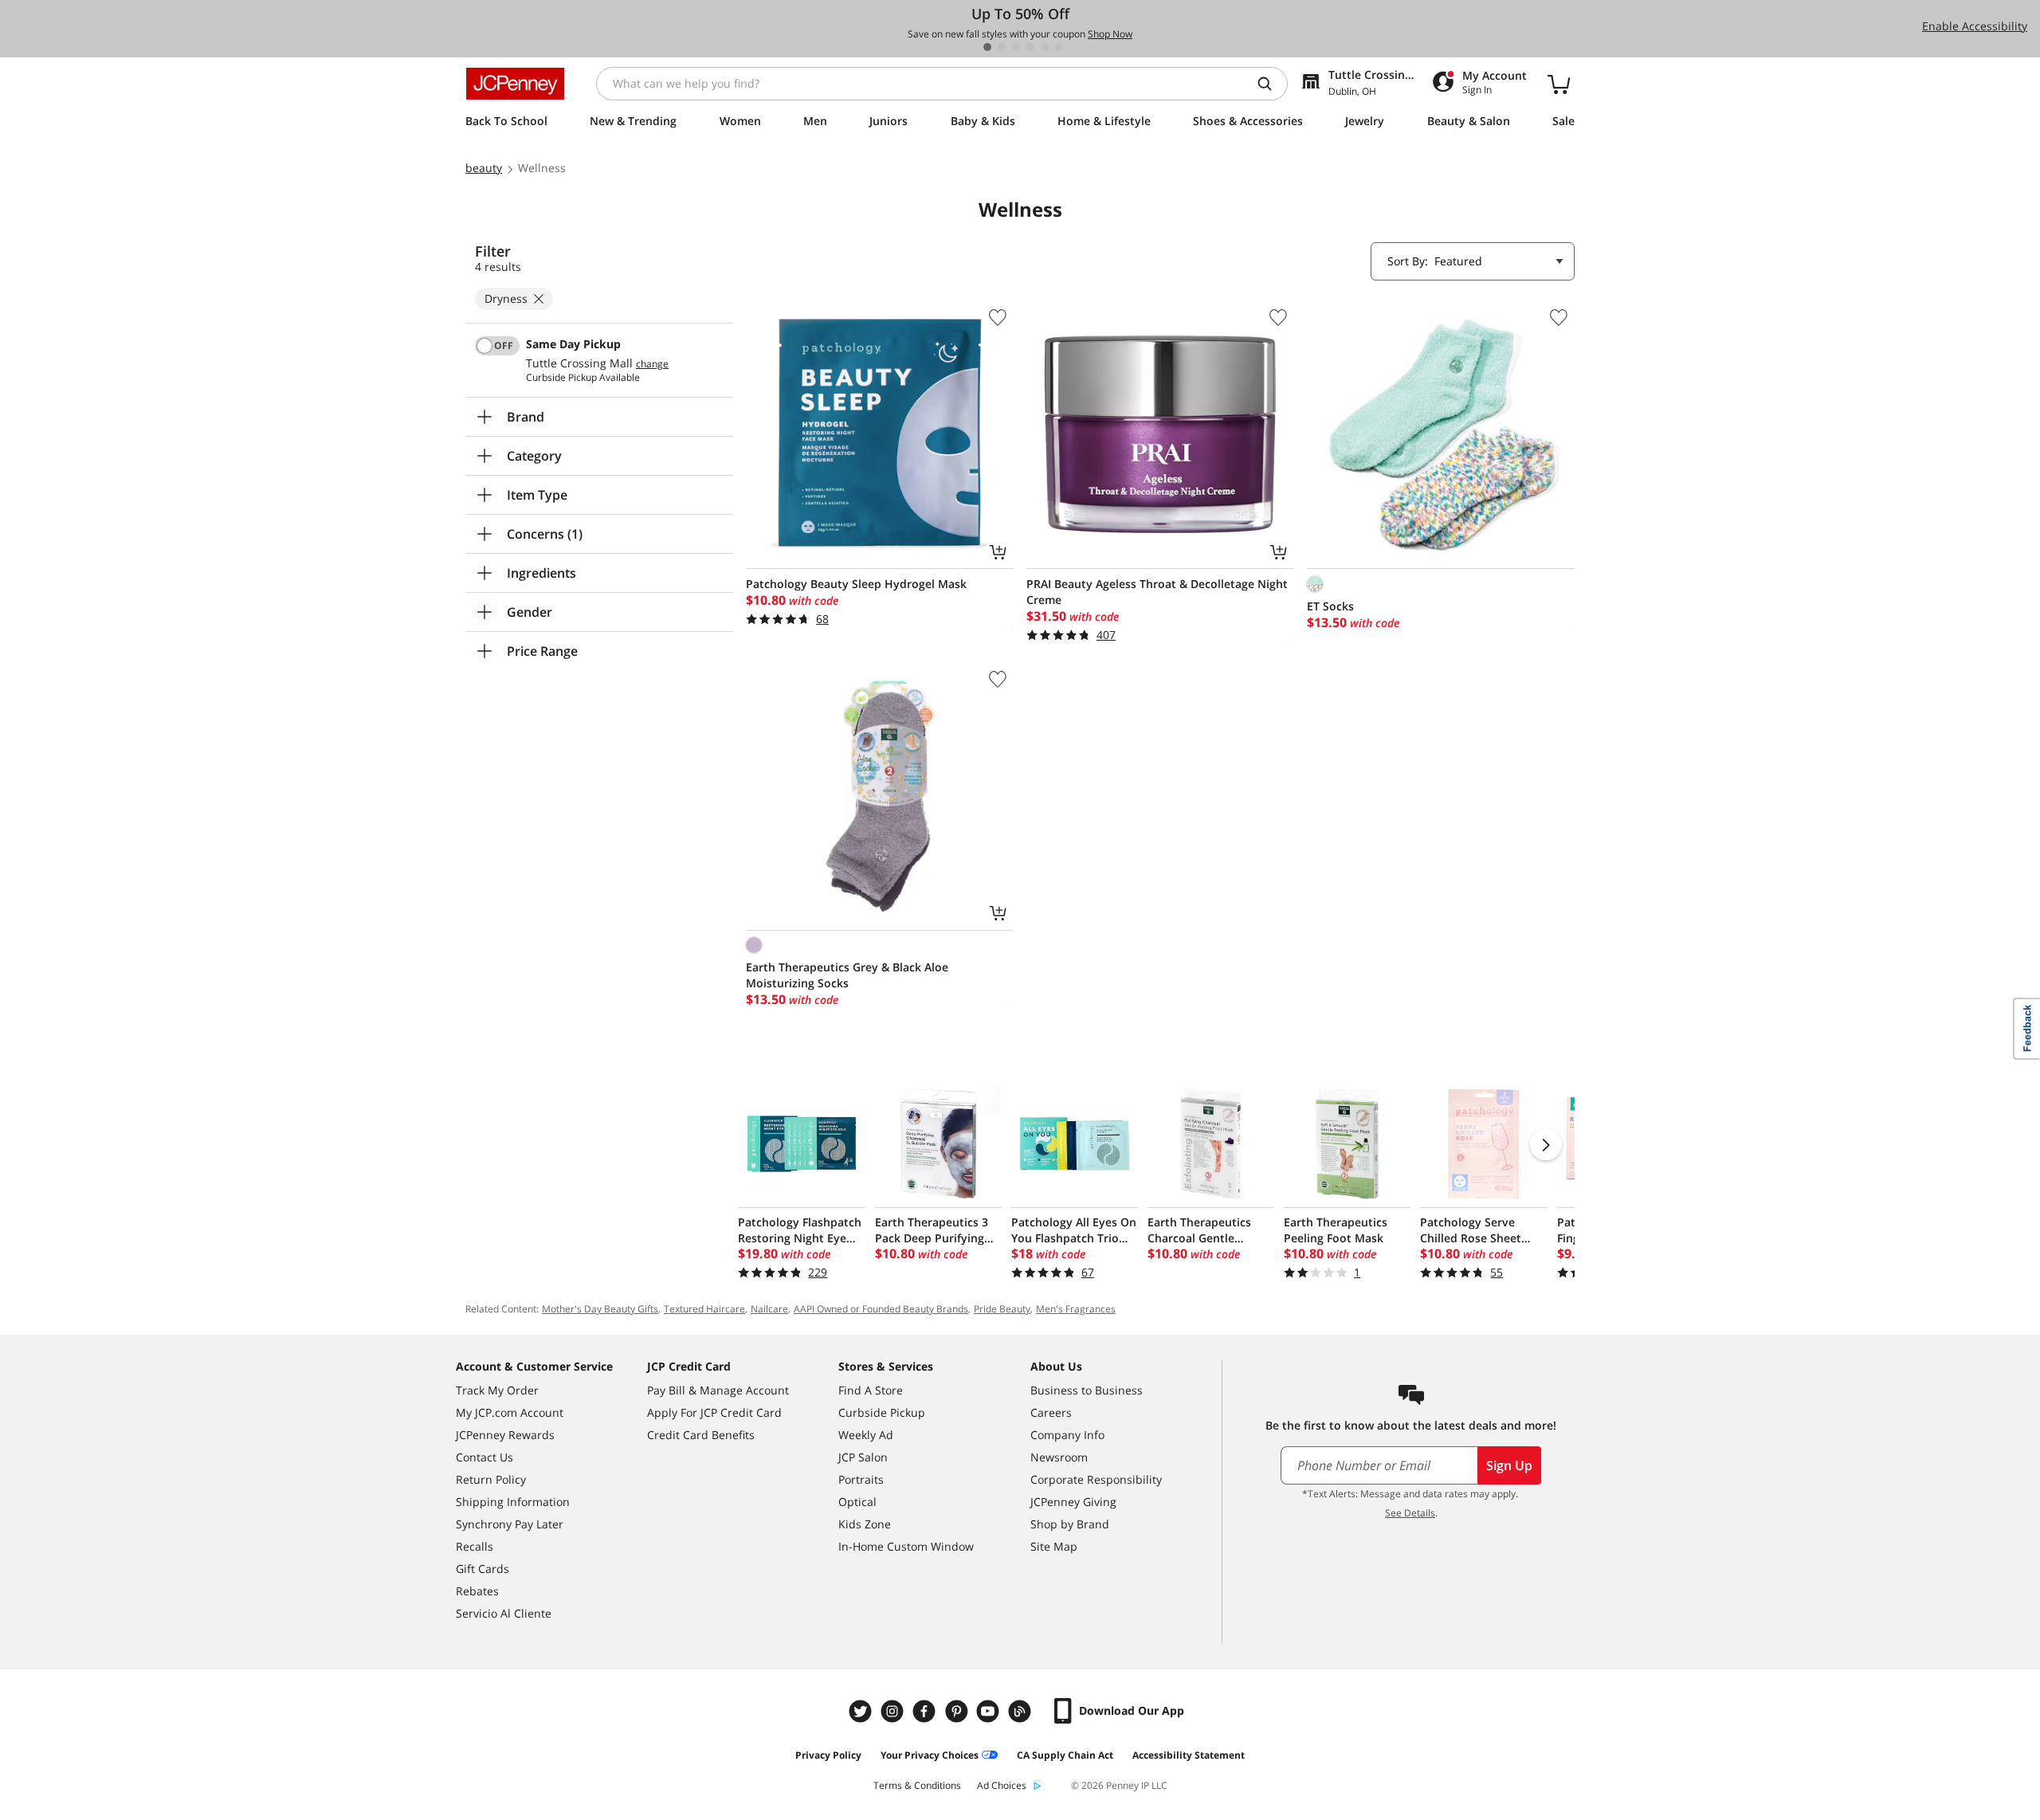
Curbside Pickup (882, 1412)
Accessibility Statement (1189, 1755)
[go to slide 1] (987, 47)
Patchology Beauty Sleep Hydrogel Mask (856, 584)
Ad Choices (1002, 1785)
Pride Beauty (1002, 1309)
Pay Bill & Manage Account (718, 1390)
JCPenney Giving (1073, 1502)
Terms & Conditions (917, 1785)
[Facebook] (926, 1711)
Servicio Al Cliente (504, 1613)
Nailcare (769, 1309)
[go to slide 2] (1002, 47)
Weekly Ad (866, 1435)
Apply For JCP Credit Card (714, 1412)
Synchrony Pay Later (510, 1524)
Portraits (861, 1479)
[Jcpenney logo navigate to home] (515, 84)
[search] (1271, 84)
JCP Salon (863, 1457)
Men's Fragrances (1076, 1309)
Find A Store (871, 1390)
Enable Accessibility (1975, 26)
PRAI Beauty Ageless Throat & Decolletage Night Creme (1157, 592)
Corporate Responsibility (1096, 1479)
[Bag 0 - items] (1559, 84)
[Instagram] (894, 1711)
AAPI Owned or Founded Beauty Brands (881, 1309)
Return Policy (491, 1479)
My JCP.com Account (510, 1412)
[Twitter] (862, 1711)
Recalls (475, 1546)
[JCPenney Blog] (1022, 1711)
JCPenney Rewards (505, 1435)
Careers (1051, 1412)
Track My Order (497, 1390)
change (652, 364)
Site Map (1054, 1546)
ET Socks (1330, 606)
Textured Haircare (704, 1309)
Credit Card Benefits (701, 1435)
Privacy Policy (828, 1755)
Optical (857, 1502)
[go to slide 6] (1059, 47)
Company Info (1067, 1435)
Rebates (477, 1591)
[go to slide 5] (1045, 47)
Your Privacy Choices (930, 1755)
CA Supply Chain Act (1065, 1755)
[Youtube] (990, 1711)
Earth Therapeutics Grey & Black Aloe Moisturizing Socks (847, 975)
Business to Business (1087, 1390)
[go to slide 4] (1030, 47)
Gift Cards (483, 1569)
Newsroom (1059, 1457)
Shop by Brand (1070, 1524)
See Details (1410, 1513)
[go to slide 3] (1016, 47)
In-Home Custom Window (906, 1546)
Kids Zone (865, 1524)
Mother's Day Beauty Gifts (600, 1309)
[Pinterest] (958, 1711)
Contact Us (484, 1457)
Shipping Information (513, 1502)
